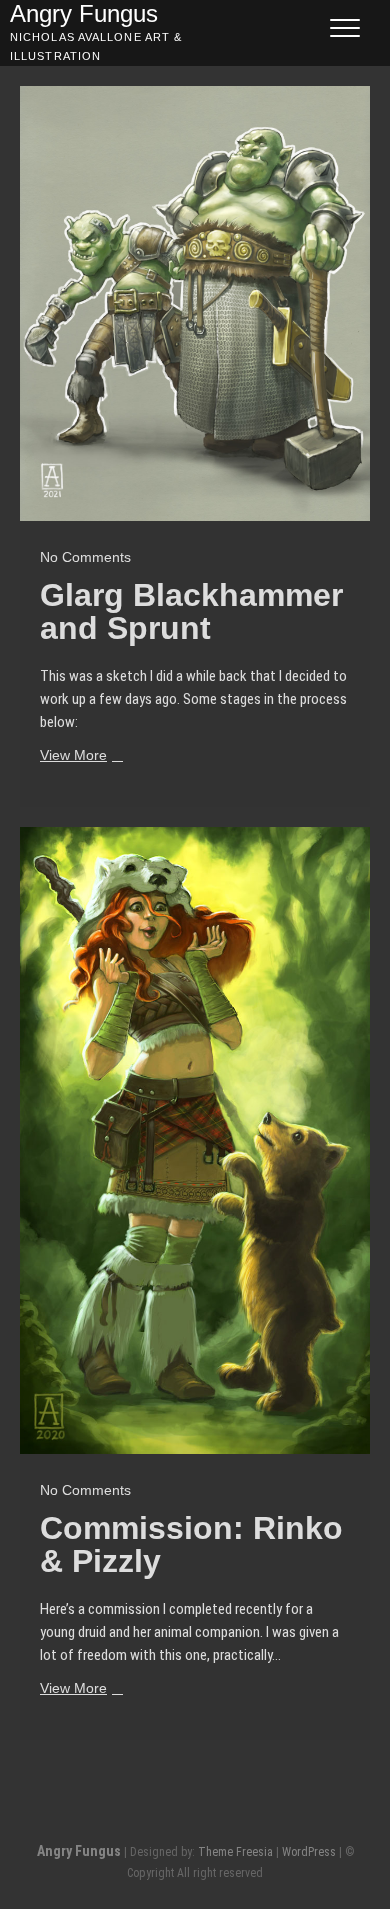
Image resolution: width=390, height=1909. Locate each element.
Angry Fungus (79, 1851)
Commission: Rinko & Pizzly (191, 1544)
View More (79, 756)
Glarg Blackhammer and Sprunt (191, 611)
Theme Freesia (235, 1852)
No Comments (85, 557)
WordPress (309, 1852)
